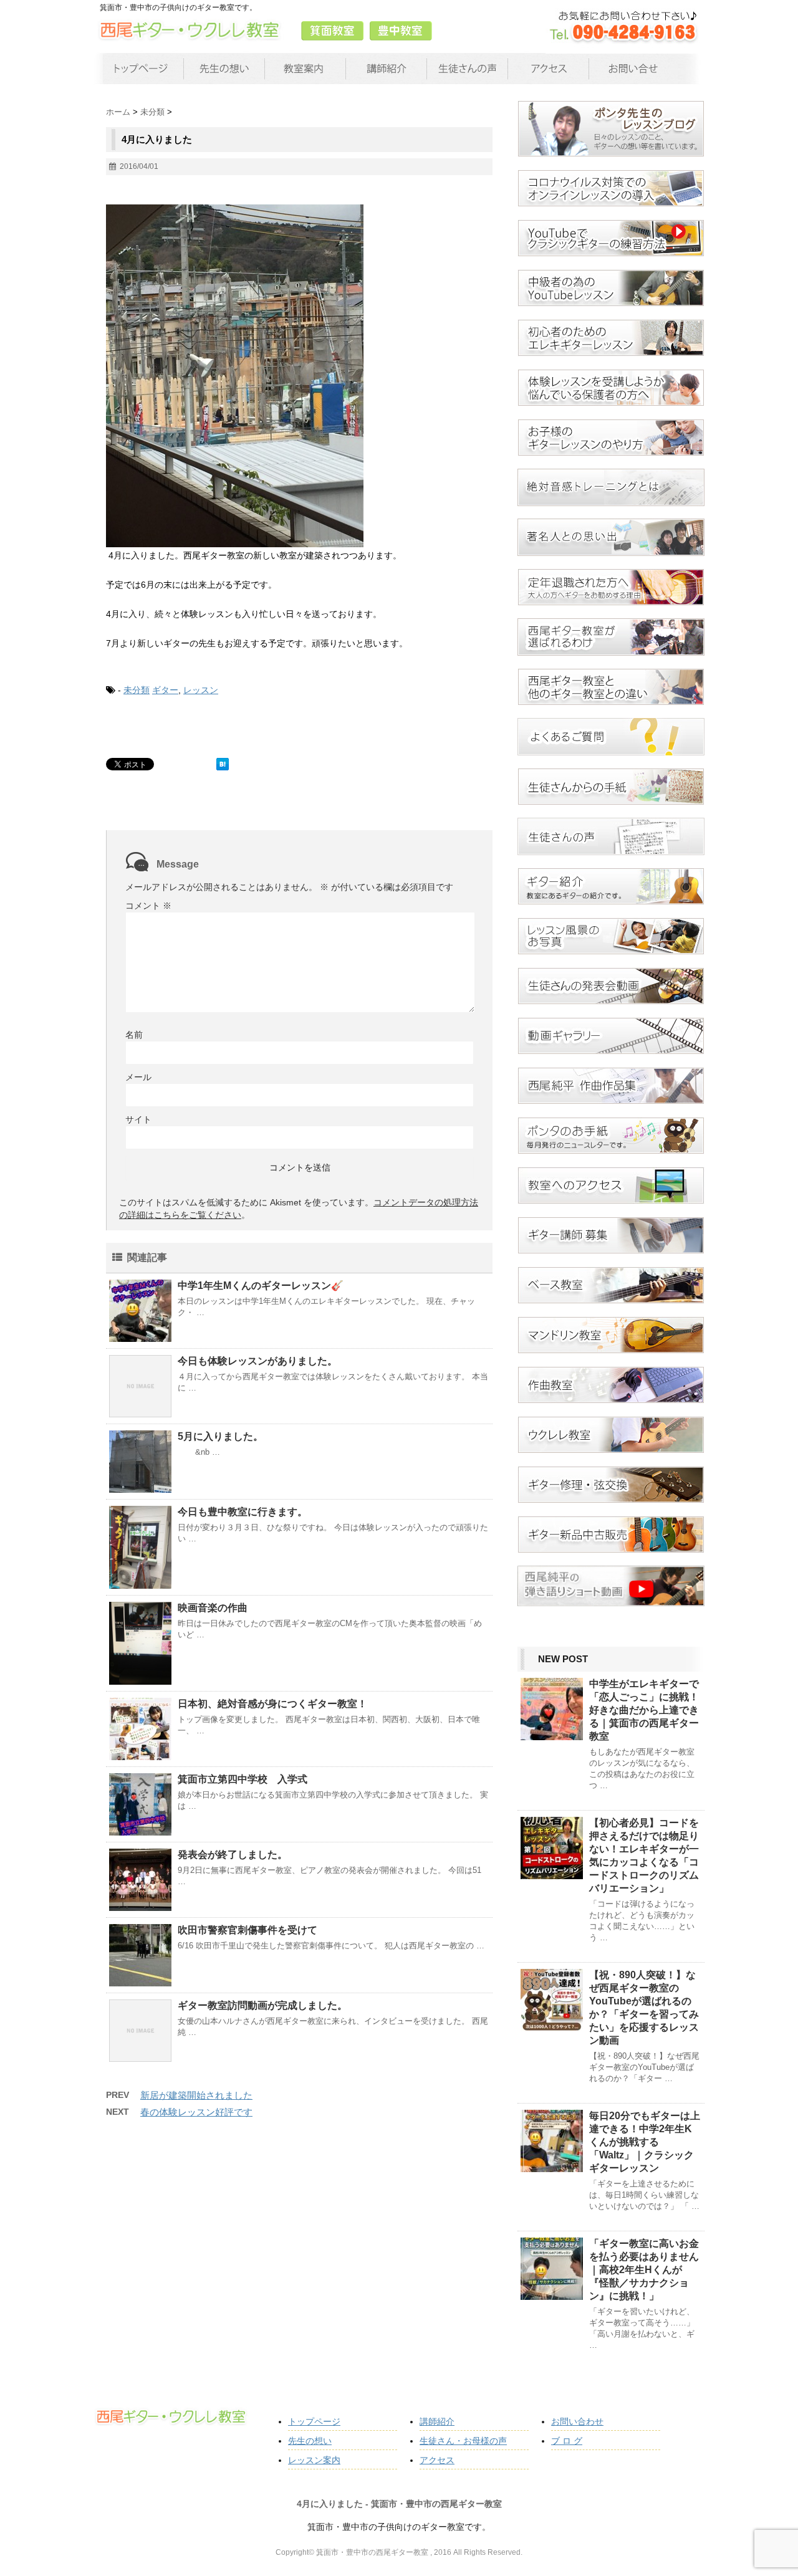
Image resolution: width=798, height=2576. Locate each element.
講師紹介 (437, 2421)
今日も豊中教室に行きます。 (243, 1512)
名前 (134, 1035)
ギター (165, 690)
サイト (138, 1119)
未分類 (137, 690)
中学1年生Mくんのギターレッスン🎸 (261, 1286)
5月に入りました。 (220, 1436)
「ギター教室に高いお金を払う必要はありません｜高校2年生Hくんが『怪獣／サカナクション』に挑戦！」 (644, 2270)
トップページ (314, 2421)
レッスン (201, 690)
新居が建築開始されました (196, 2095)
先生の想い (310, 2441)
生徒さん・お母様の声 (463, 2441)
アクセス (437, 2460)
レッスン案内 (314, 2460)
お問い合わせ (577, 2421)
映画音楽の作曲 (213, 1608)
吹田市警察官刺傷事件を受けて (248, 1930)
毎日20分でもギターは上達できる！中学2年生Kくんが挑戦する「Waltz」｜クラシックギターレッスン (645, 2142)
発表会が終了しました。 (233, 1855)
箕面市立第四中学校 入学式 (243, 1779)
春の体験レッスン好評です (196, 2112)
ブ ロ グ (567, 2441)
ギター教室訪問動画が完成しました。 (262, 2005)
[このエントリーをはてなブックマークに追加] (223, 764)
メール (138, 1077)
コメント (148, 906)
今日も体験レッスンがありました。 (257, 1361)
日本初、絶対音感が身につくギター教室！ (272, 1704)
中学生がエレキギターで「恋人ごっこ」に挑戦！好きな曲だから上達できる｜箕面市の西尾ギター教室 (644, 1710)
